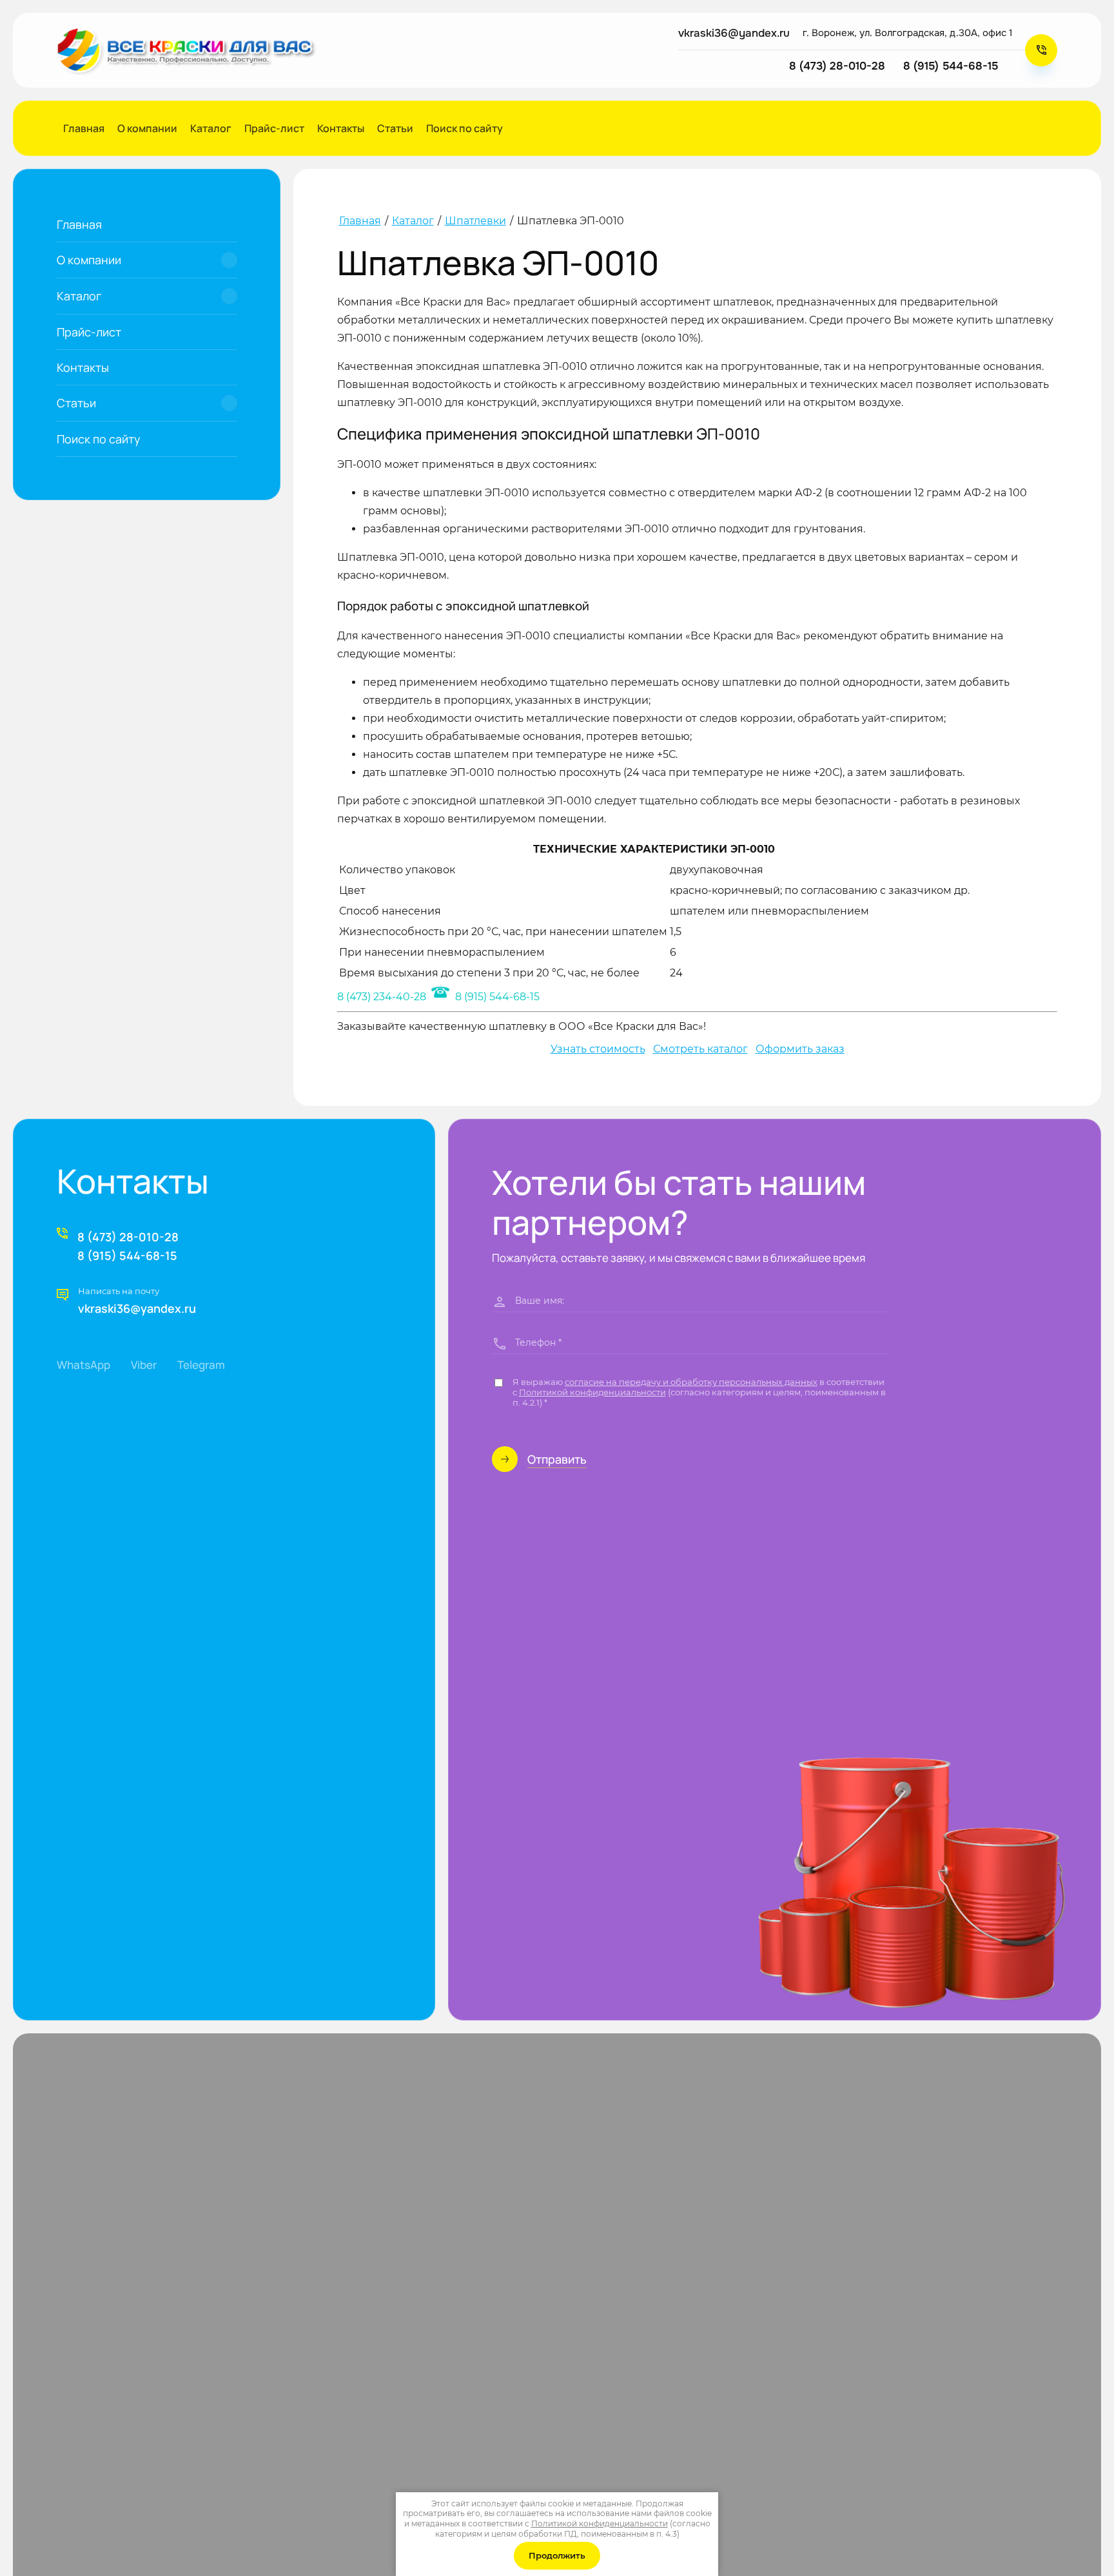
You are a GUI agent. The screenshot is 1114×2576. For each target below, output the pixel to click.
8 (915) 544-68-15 (496, 997)
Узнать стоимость (598, 1049)
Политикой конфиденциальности (592, 1392)
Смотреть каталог (700, 1049)
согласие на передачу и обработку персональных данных (691, 1382)
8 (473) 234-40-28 (382, 997)
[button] (1041, 50)
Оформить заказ (800, 1049)
